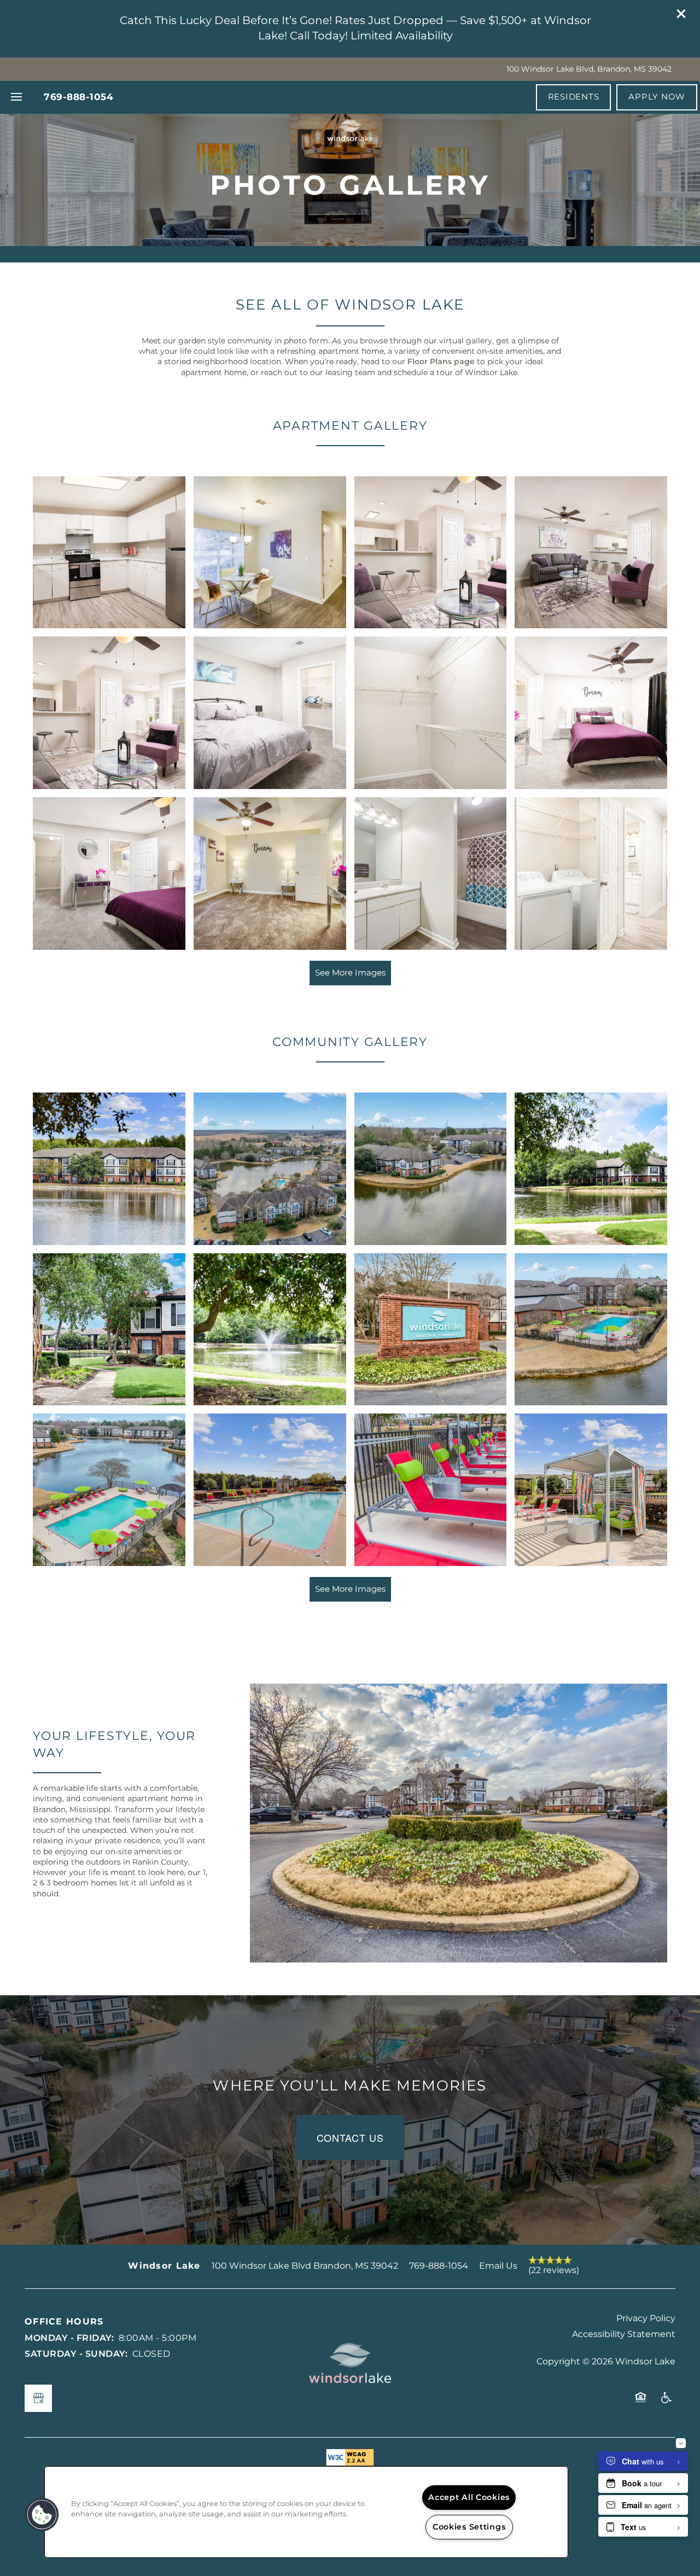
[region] (306, 2512)
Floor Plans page (441, 362)
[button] (682, 15)
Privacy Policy (646, 2318)
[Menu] (16, 97)
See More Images (350, 973)
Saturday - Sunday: (76, 2354)
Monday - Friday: (69, 2338)
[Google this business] (38, 2398)
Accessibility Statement (624, 2334)
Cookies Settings (469, 2527)
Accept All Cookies (469, 2498)
